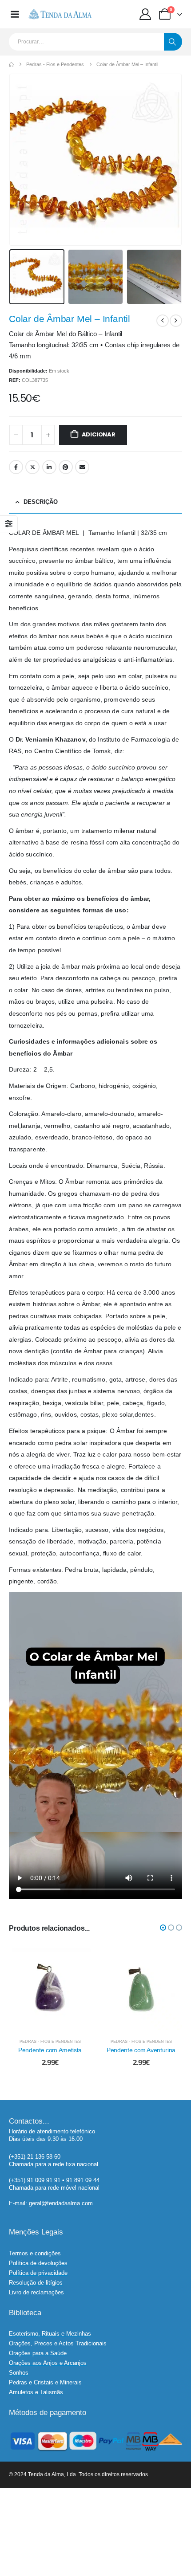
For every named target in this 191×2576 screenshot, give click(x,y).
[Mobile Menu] (15, 14)
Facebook (16, 467)
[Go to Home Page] (11, 65)
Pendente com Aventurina (141, 2050)
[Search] (173, 42)
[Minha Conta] (145, 14)
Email (82, 467)
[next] (176, 321)
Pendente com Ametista (50, 2050)
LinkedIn (49, 467)
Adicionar (99, 434)
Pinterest (66, 467)
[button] (20, 160)
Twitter (32, 467)
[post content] (50, 1989)
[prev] (163, 321)
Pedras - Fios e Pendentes (50, 2042)
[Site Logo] (60, 14)
